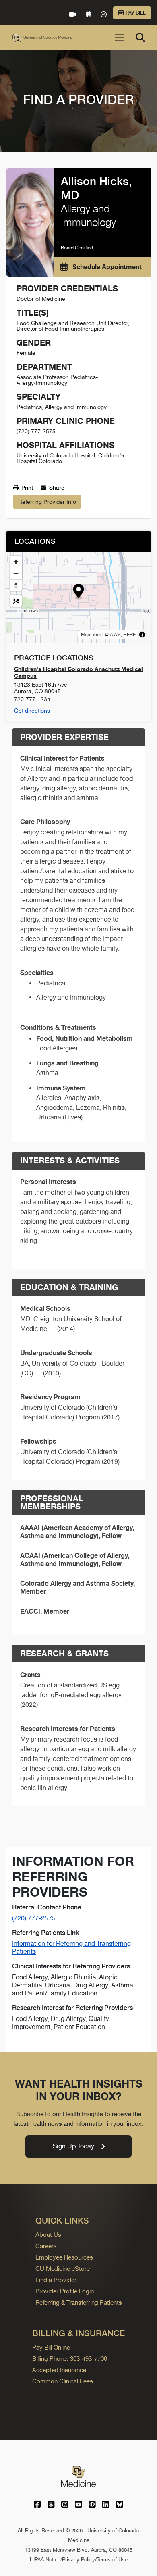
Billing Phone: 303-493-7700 (70, 2359)
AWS (115, 635)
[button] (79, 592)
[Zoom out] (16, 573)
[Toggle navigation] (120, 38)
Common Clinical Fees (63, 2381)
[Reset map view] (16, 601)
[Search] (140, 38)
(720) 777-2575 (34, 1918)
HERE (129, 635)
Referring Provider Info (47, 502)
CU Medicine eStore (63, 2269)
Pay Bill (136, 13)
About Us (48, 2235)
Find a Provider (56, 2280)
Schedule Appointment (106, 267)
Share (56, 488)
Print (26, 488)
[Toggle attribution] (142, 635)
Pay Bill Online (51, 2347)
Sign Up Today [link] (73, 2146)
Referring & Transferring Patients (79, 2302)
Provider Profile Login (65, 2291)
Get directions (32, 711)
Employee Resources (64, 2257)
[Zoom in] (16, 562)
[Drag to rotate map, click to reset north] (16, 585)
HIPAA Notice (45, 2560)
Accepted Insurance (59, 2370)
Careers (46, 2246)
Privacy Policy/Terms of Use (95, 2560)
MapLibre (91, 635)
